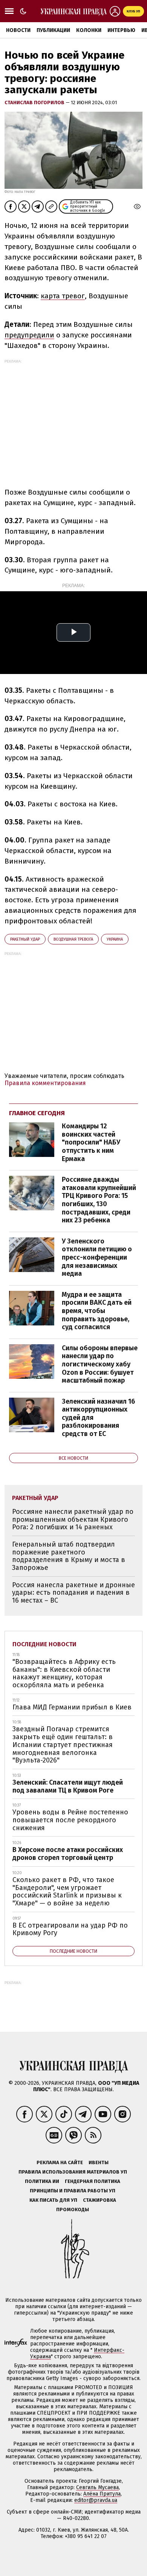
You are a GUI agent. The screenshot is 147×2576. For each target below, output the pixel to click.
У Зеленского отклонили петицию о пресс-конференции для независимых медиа (97, 1257)
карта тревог (63, 296)
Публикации (53, 30)
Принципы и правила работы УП (73, 2191)
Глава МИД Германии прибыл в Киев (72, 1707)
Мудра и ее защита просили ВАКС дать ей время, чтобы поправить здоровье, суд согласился (97, 1311)
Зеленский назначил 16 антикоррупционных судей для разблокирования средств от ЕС (98, 1418)
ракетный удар (25, 939)
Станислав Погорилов (35, 102)
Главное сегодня (37, 1113)
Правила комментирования (45, 1083)
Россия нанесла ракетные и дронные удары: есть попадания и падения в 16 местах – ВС (73, 1593)
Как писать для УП (53, 2200)
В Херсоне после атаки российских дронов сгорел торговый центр (68, 1854)
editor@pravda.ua (96, 2500)
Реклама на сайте (60, 2162)
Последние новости (44, 1644)
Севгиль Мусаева (97, 2487)
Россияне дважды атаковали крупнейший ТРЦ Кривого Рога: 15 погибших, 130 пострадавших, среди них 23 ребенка (99, 1200)
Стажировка (100, 2200)
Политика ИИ (42, 2181)
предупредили (29, 335)
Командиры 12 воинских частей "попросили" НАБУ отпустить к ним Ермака (91, 1142)
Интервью (121, 30)
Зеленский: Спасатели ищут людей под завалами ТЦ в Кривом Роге (68, 1786)
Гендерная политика (93, 2181)
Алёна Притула (102, 2494)
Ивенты (99, 2162)
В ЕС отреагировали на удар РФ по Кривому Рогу (70, 1929)
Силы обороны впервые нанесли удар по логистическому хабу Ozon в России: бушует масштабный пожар (100, 1364)
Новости (18, 30)
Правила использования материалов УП (73, 2172)
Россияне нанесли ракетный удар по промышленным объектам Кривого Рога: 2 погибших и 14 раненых (73, 1519)
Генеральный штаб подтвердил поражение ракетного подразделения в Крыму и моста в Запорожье (69, 1556)
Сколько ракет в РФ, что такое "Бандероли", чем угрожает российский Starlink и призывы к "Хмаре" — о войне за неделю (67, 1891)
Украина (115, 939)
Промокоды (73, 2209)
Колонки (89, 30)
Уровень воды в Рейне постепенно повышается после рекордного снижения (70, 1820)
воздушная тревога (73, 939)
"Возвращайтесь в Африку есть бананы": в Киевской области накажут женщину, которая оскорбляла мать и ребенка (64, 1673)
